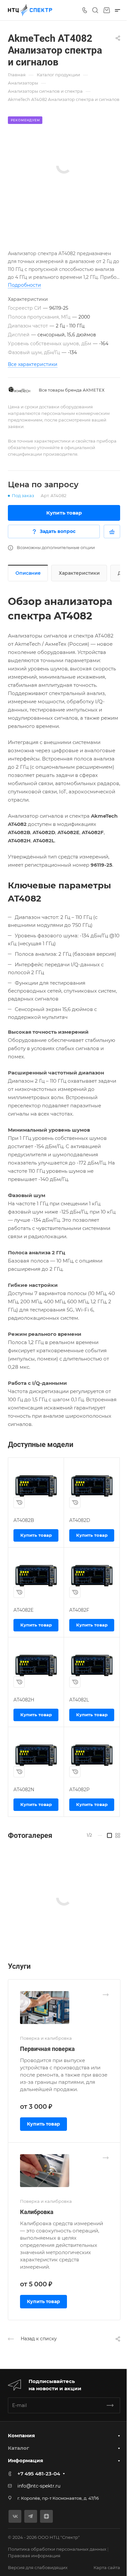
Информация (25, 2460)
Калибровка (37, 2212)
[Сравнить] (112, 531)
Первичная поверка (47, 2049)
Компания (21, 2435)
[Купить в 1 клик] (19, 1503)
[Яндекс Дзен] (46, 2516)
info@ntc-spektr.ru (39, 2486)
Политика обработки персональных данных (57, 2549)
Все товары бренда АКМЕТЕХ (72, 390)
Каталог (19, 2448)
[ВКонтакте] (15, 2516)
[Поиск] (95, 10)
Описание (28, 573)
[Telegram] (31, 2516)
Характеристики (79, 573)
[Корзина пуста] (107, 10)
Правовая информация (34, 2556)
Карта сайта (107, 2567)
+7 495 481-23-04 (39, 2474)
